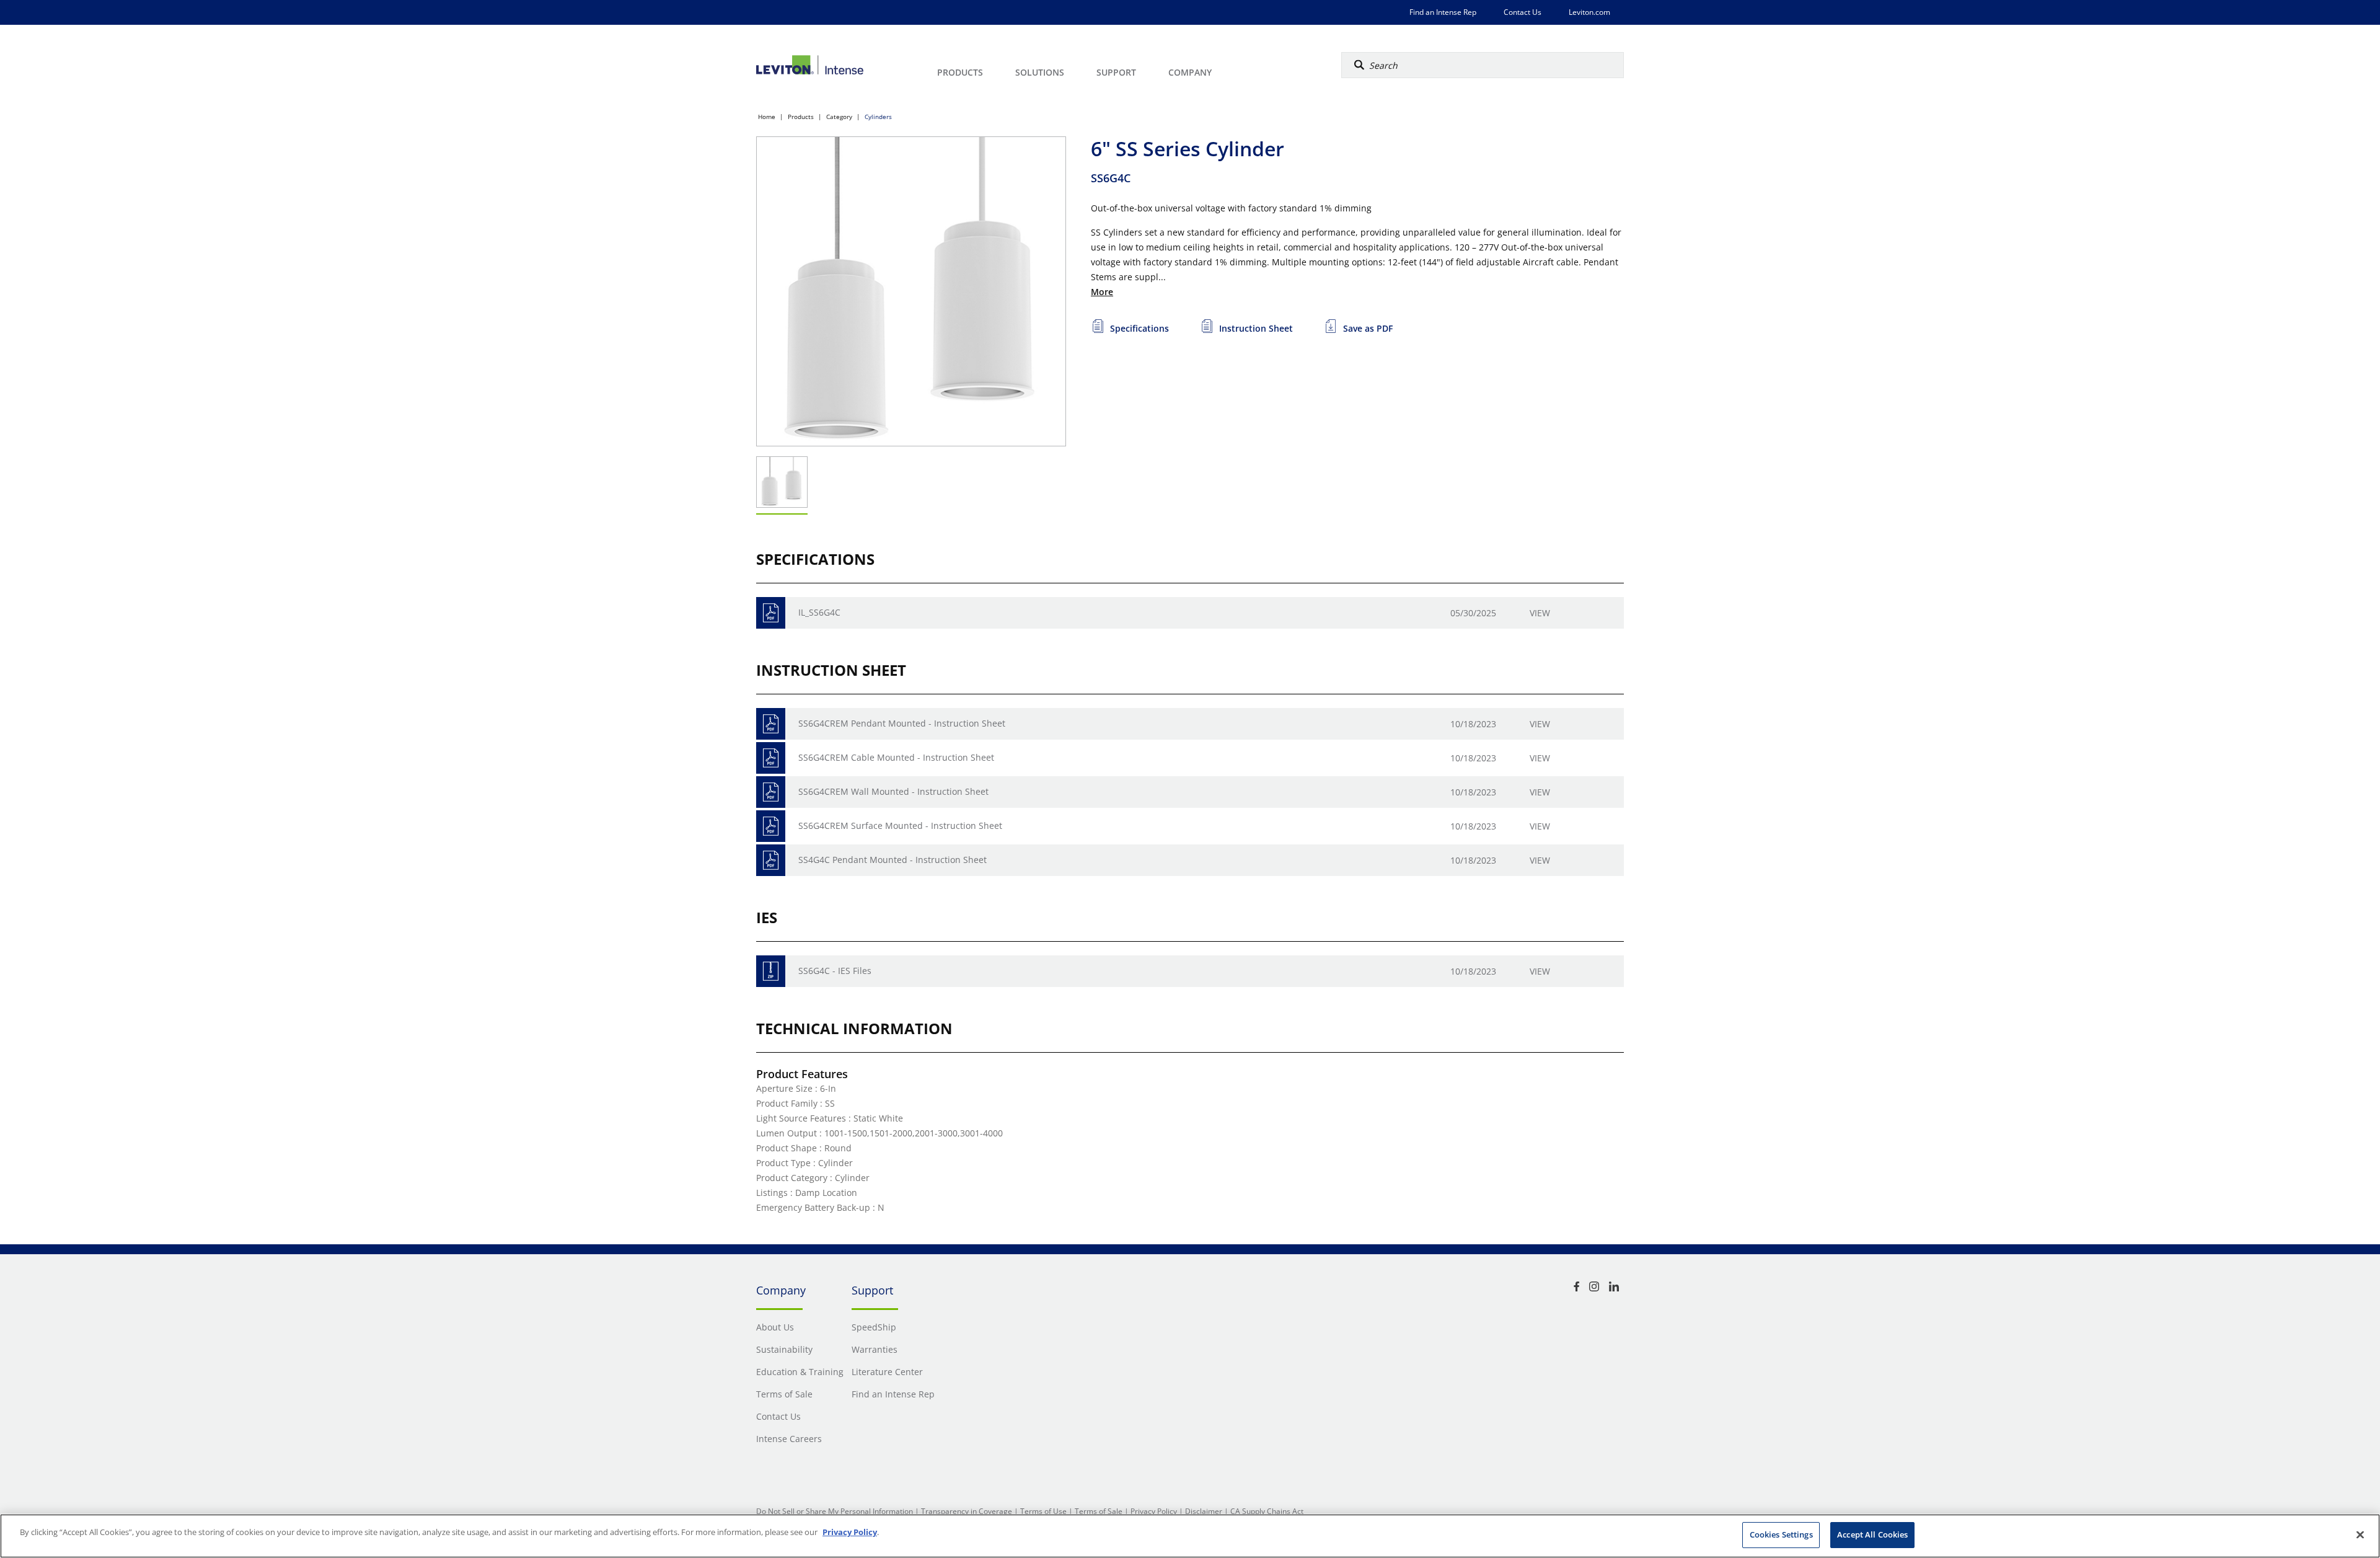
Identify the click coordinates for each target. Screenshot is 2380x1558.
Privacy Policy (1154, 1511)
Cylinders (878, 117)
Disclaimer (1204, 1511)
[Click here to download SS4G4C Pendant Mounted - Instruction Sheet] (771, 860)
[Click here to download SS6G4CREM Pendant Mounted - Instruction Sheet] (771, 724)
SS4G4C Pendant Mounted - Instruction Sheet (892, 860)
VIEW (1540, 971)
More (1102, 292)
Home (767, 117)
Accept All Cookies (1872, 1534)
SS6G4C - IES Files (835, 971)
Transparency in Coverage (967, 1511)
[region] (1190, 1536)
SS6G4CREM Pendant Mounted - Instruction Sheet (902, 723)
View (1540, 613)
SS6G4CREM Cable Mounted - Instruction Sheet (896, 757)
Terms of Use (1043, 1511)
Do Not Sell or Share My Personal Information (835, 1511)
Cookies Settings (1781, 1534)
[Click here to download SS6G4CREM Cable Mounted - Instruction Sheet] (771, 758)
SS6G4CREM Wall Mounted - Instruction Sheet (893, 791)
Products (801, 117)
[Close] (2360, 1534)
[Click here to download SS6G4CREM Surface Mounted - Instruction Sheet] (771, 826)
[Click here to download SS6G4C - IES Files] (771, 971)
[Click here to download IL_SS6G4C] (771, 613)
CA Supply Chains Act (1267, 1511)
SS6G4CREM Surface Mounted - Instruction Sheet (900, 825)
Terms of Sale (1099, 1511)
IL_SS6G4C (819, 612)
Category (839, 117)
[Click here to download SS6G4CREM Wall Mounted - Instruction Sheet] (771, 792)
